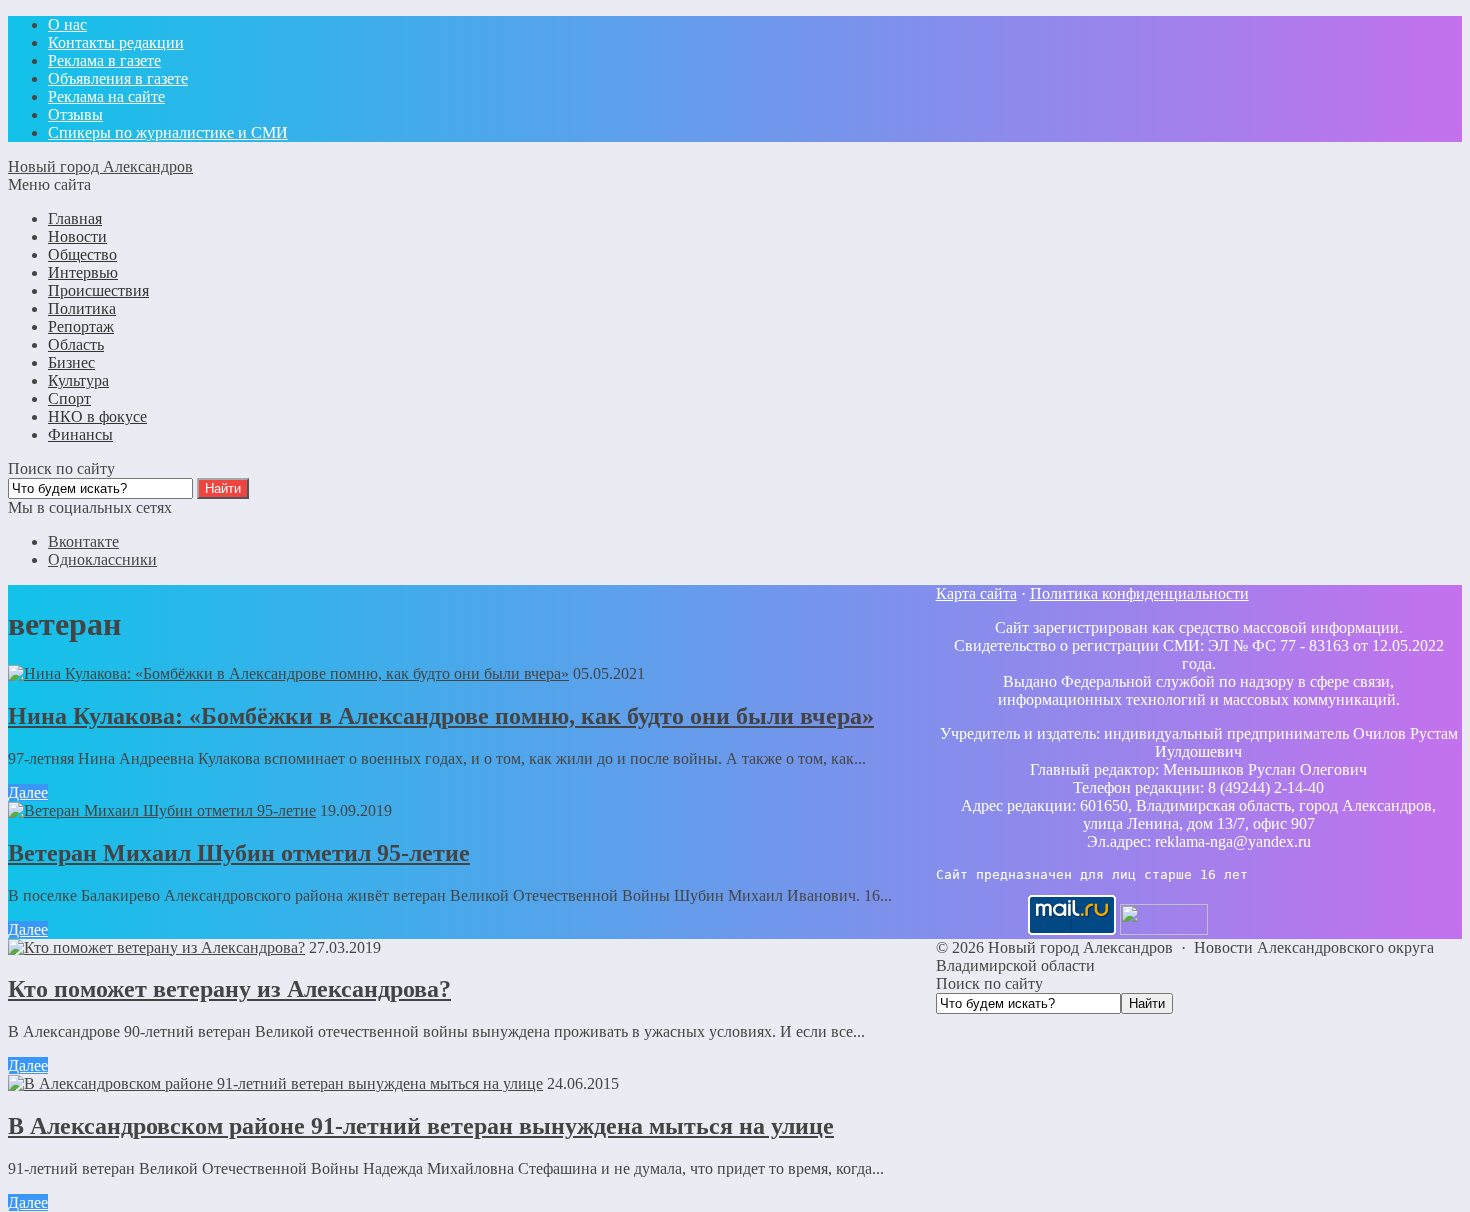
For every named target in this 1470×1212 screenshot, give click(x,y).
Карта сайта (976, 593)
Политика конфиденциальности (1139, 593)
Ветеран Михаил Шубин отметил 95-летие (239, 853)
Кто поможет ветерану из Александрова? (229, 989)
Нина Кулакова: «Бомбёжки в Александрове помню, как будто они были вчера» (441, 716)
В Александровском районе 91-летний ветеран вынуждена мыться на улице (421, 1126)
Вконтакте (83, 541)
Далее (28, 792)
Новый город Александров (100, 166)
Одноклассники (102, 559)
